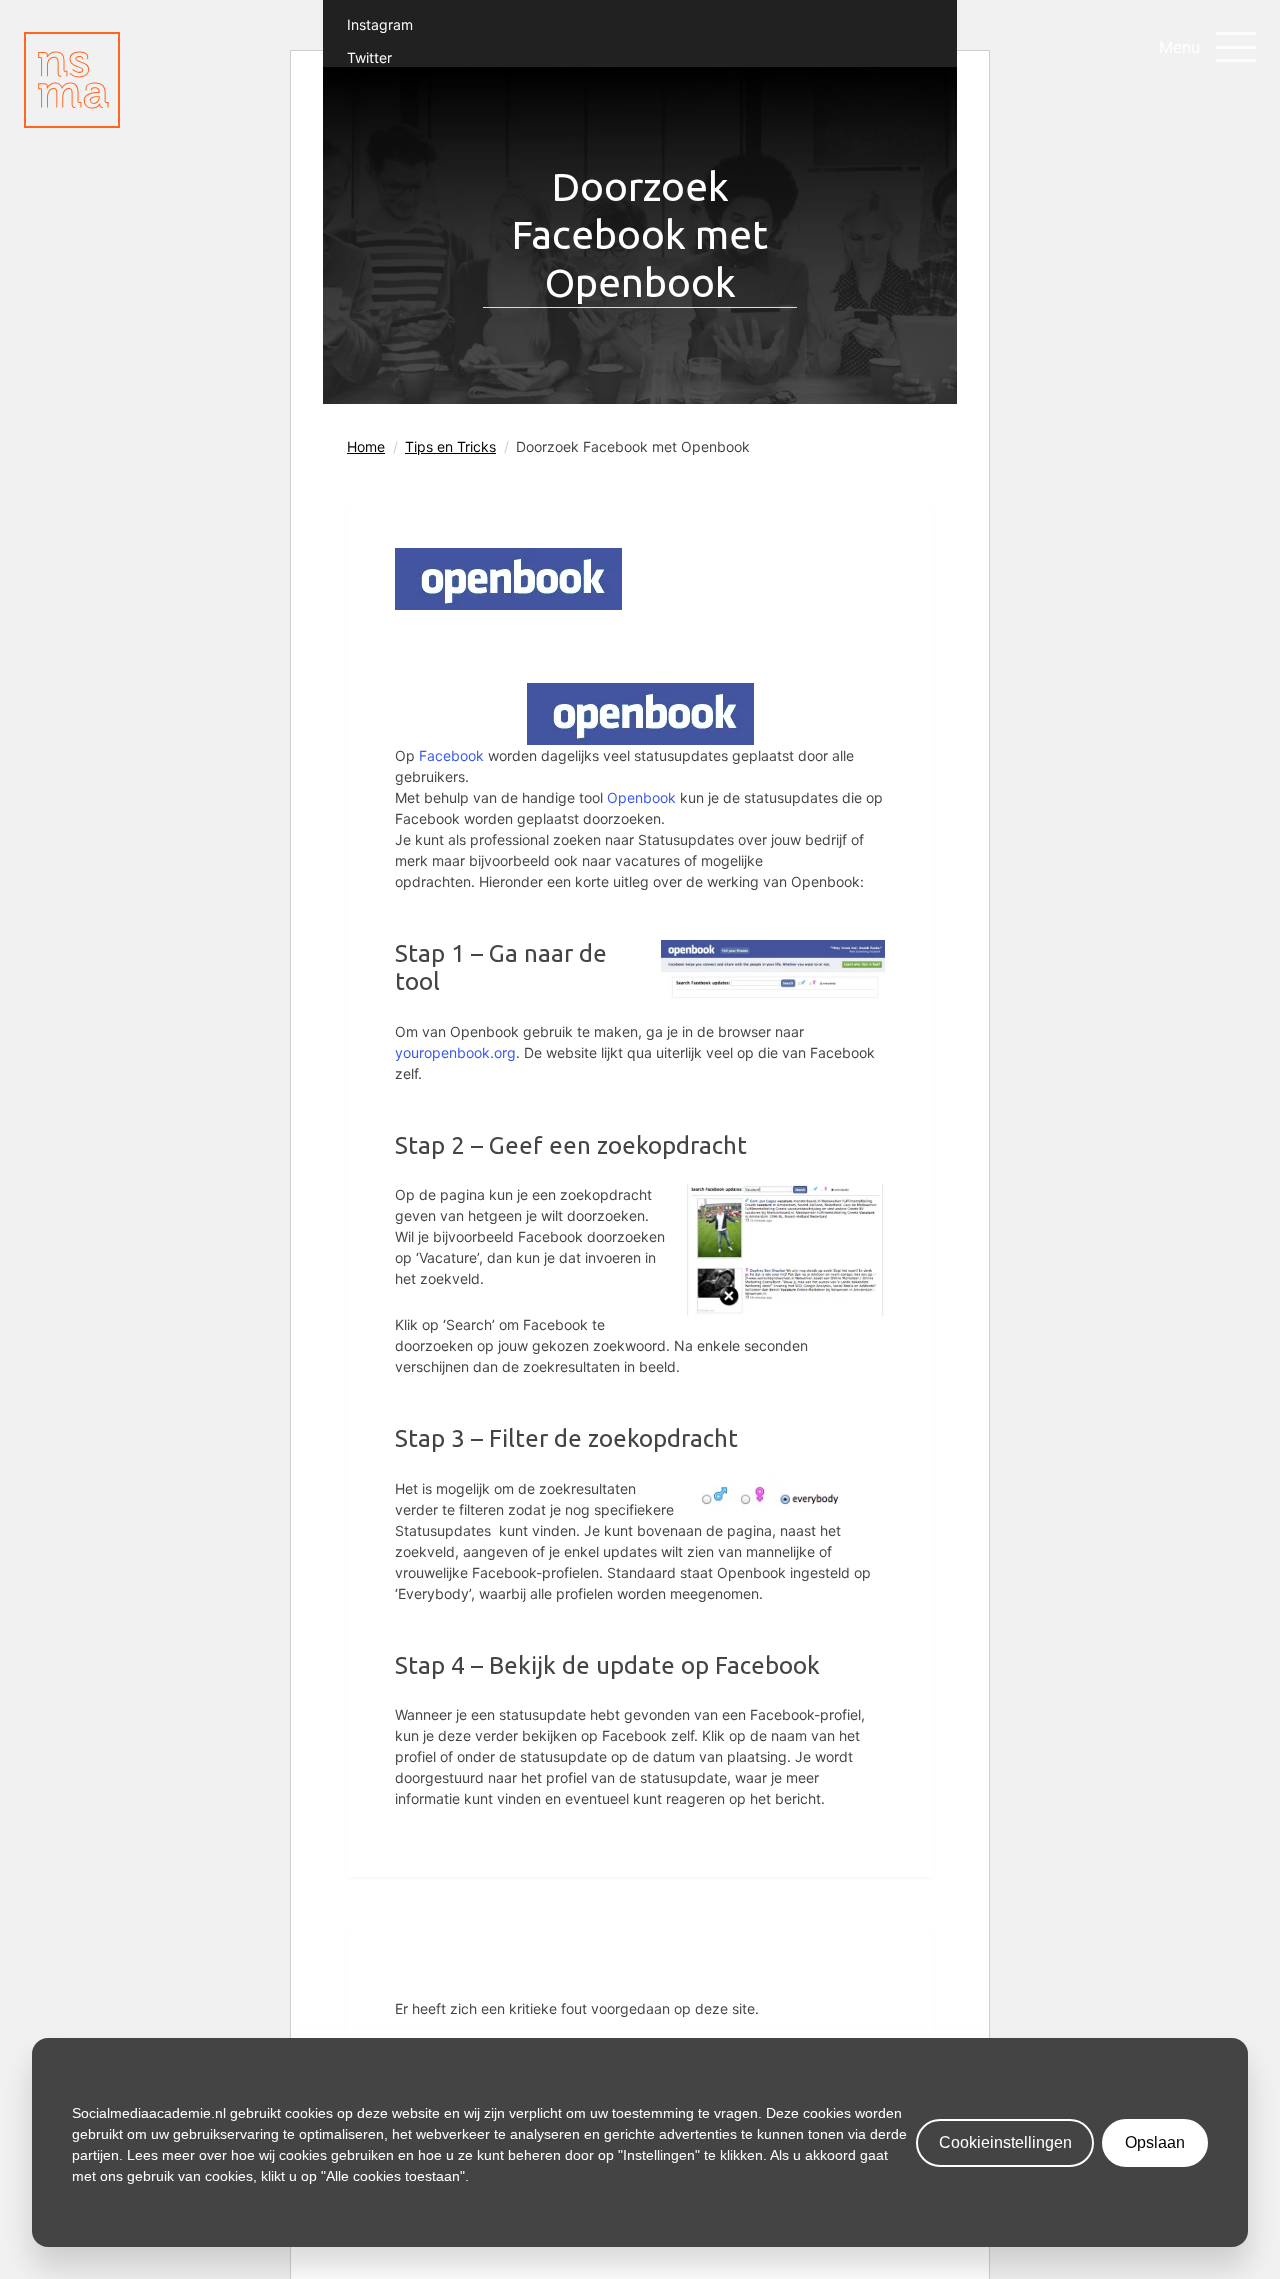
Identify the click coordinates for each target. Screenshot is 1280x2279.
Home (366, 446)
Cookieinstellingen (1005, 2142)
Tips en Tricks (450, 446)
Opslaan (1155, 2142)
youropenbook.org (455, 1052)
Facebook (451, 755)
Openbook (641, 797)
